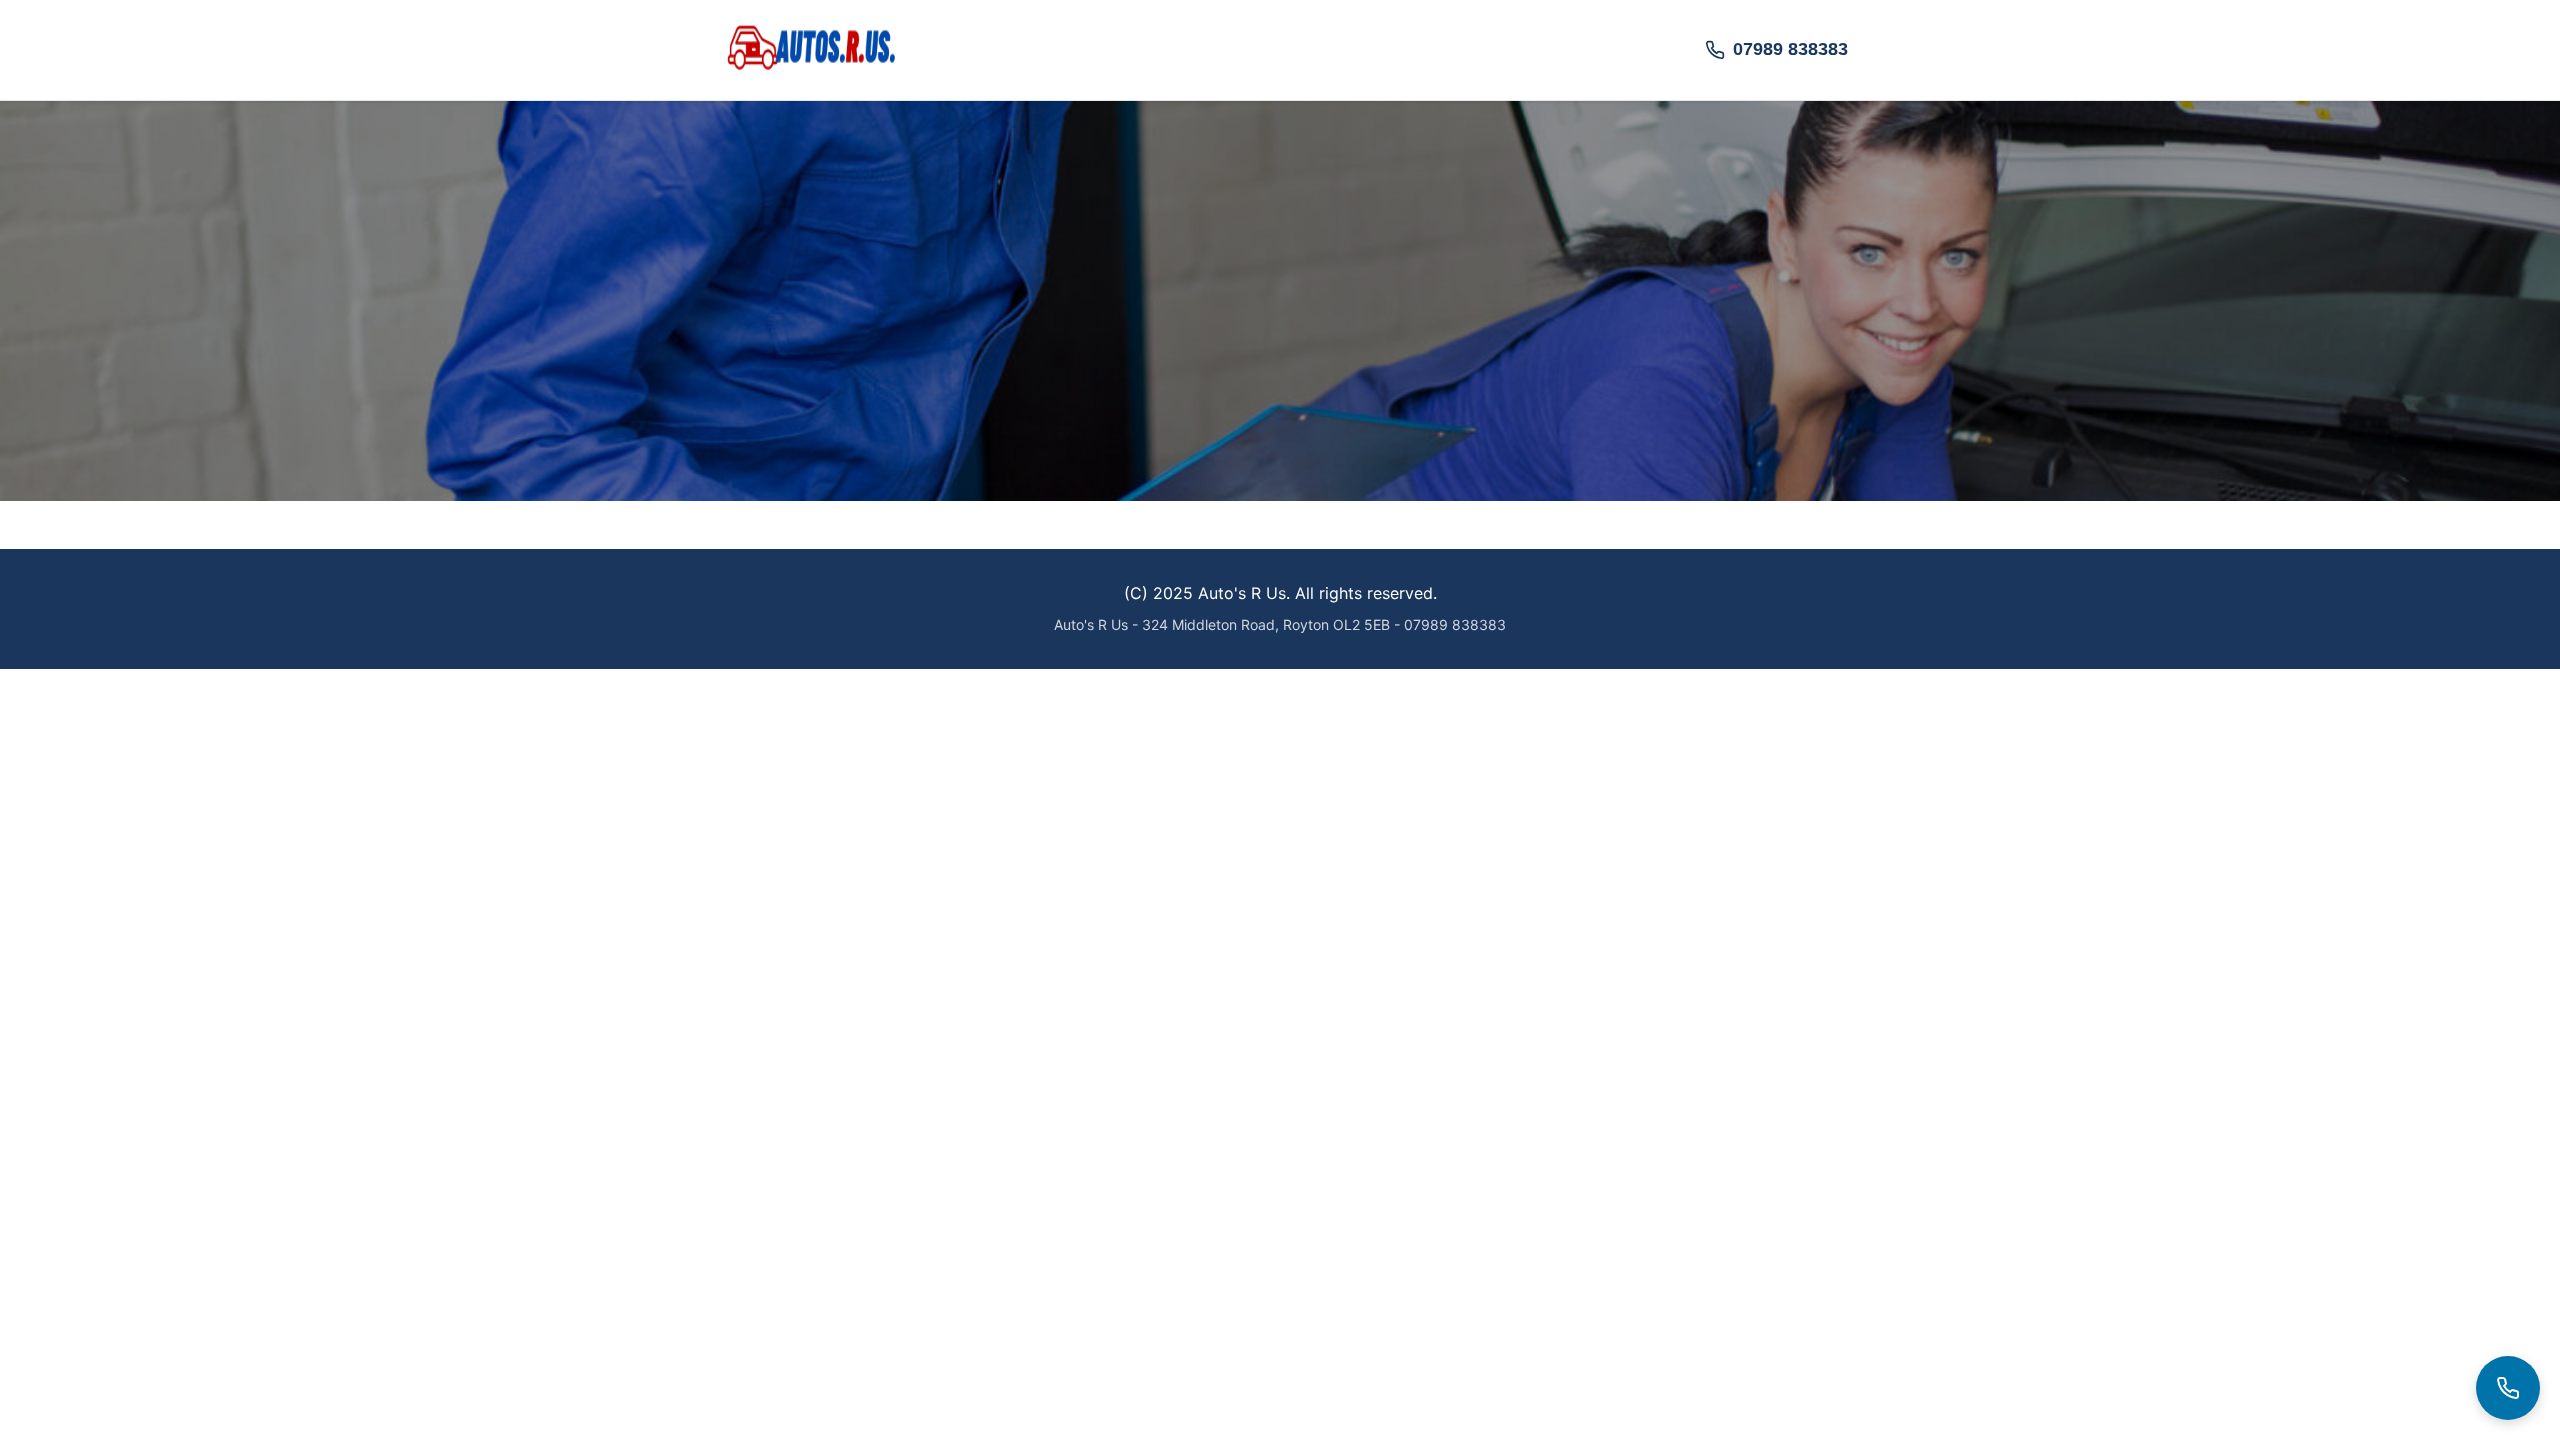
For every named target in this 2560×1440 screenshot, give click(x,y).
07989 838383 (1790, 49)
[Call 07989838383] (2508, 1388)
